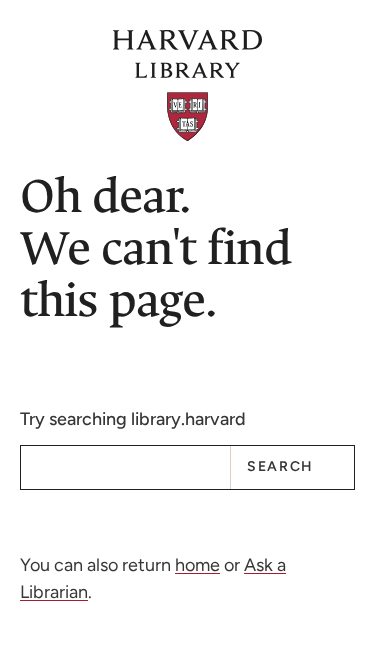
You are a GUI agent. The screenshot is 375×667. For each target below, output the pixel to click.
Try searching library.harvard (133, 419)
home (197, 565)
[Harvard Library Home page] (188, 85)
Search (280, 466)
